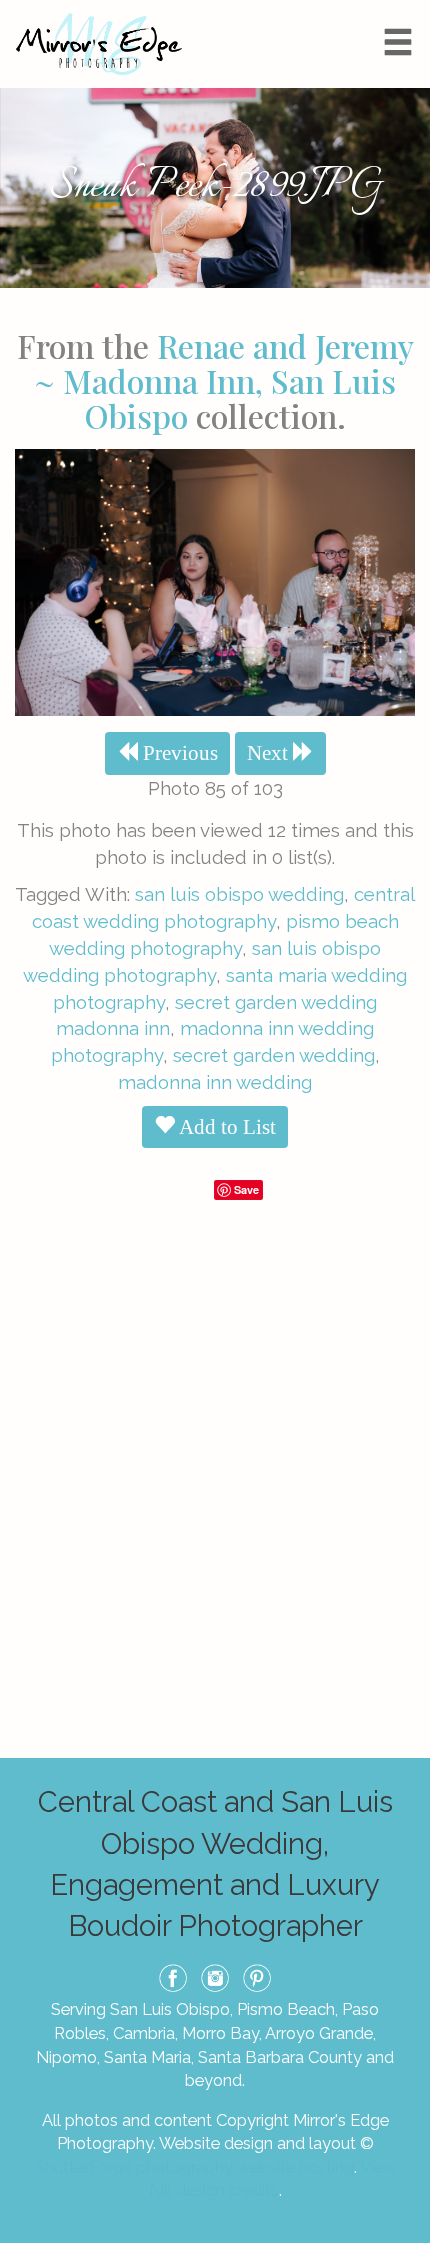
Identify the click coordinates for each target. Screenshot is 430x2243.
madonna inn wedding (215, 1082)
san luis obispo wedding (239, 894)
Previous (178, 753)
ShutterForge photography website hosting (194, 2167)
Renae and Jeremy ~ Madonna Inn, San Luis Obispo (224, 380)
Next (270, 753)
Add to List (225, 1127)
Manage (403, 10)
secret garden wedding (274, 1055)
